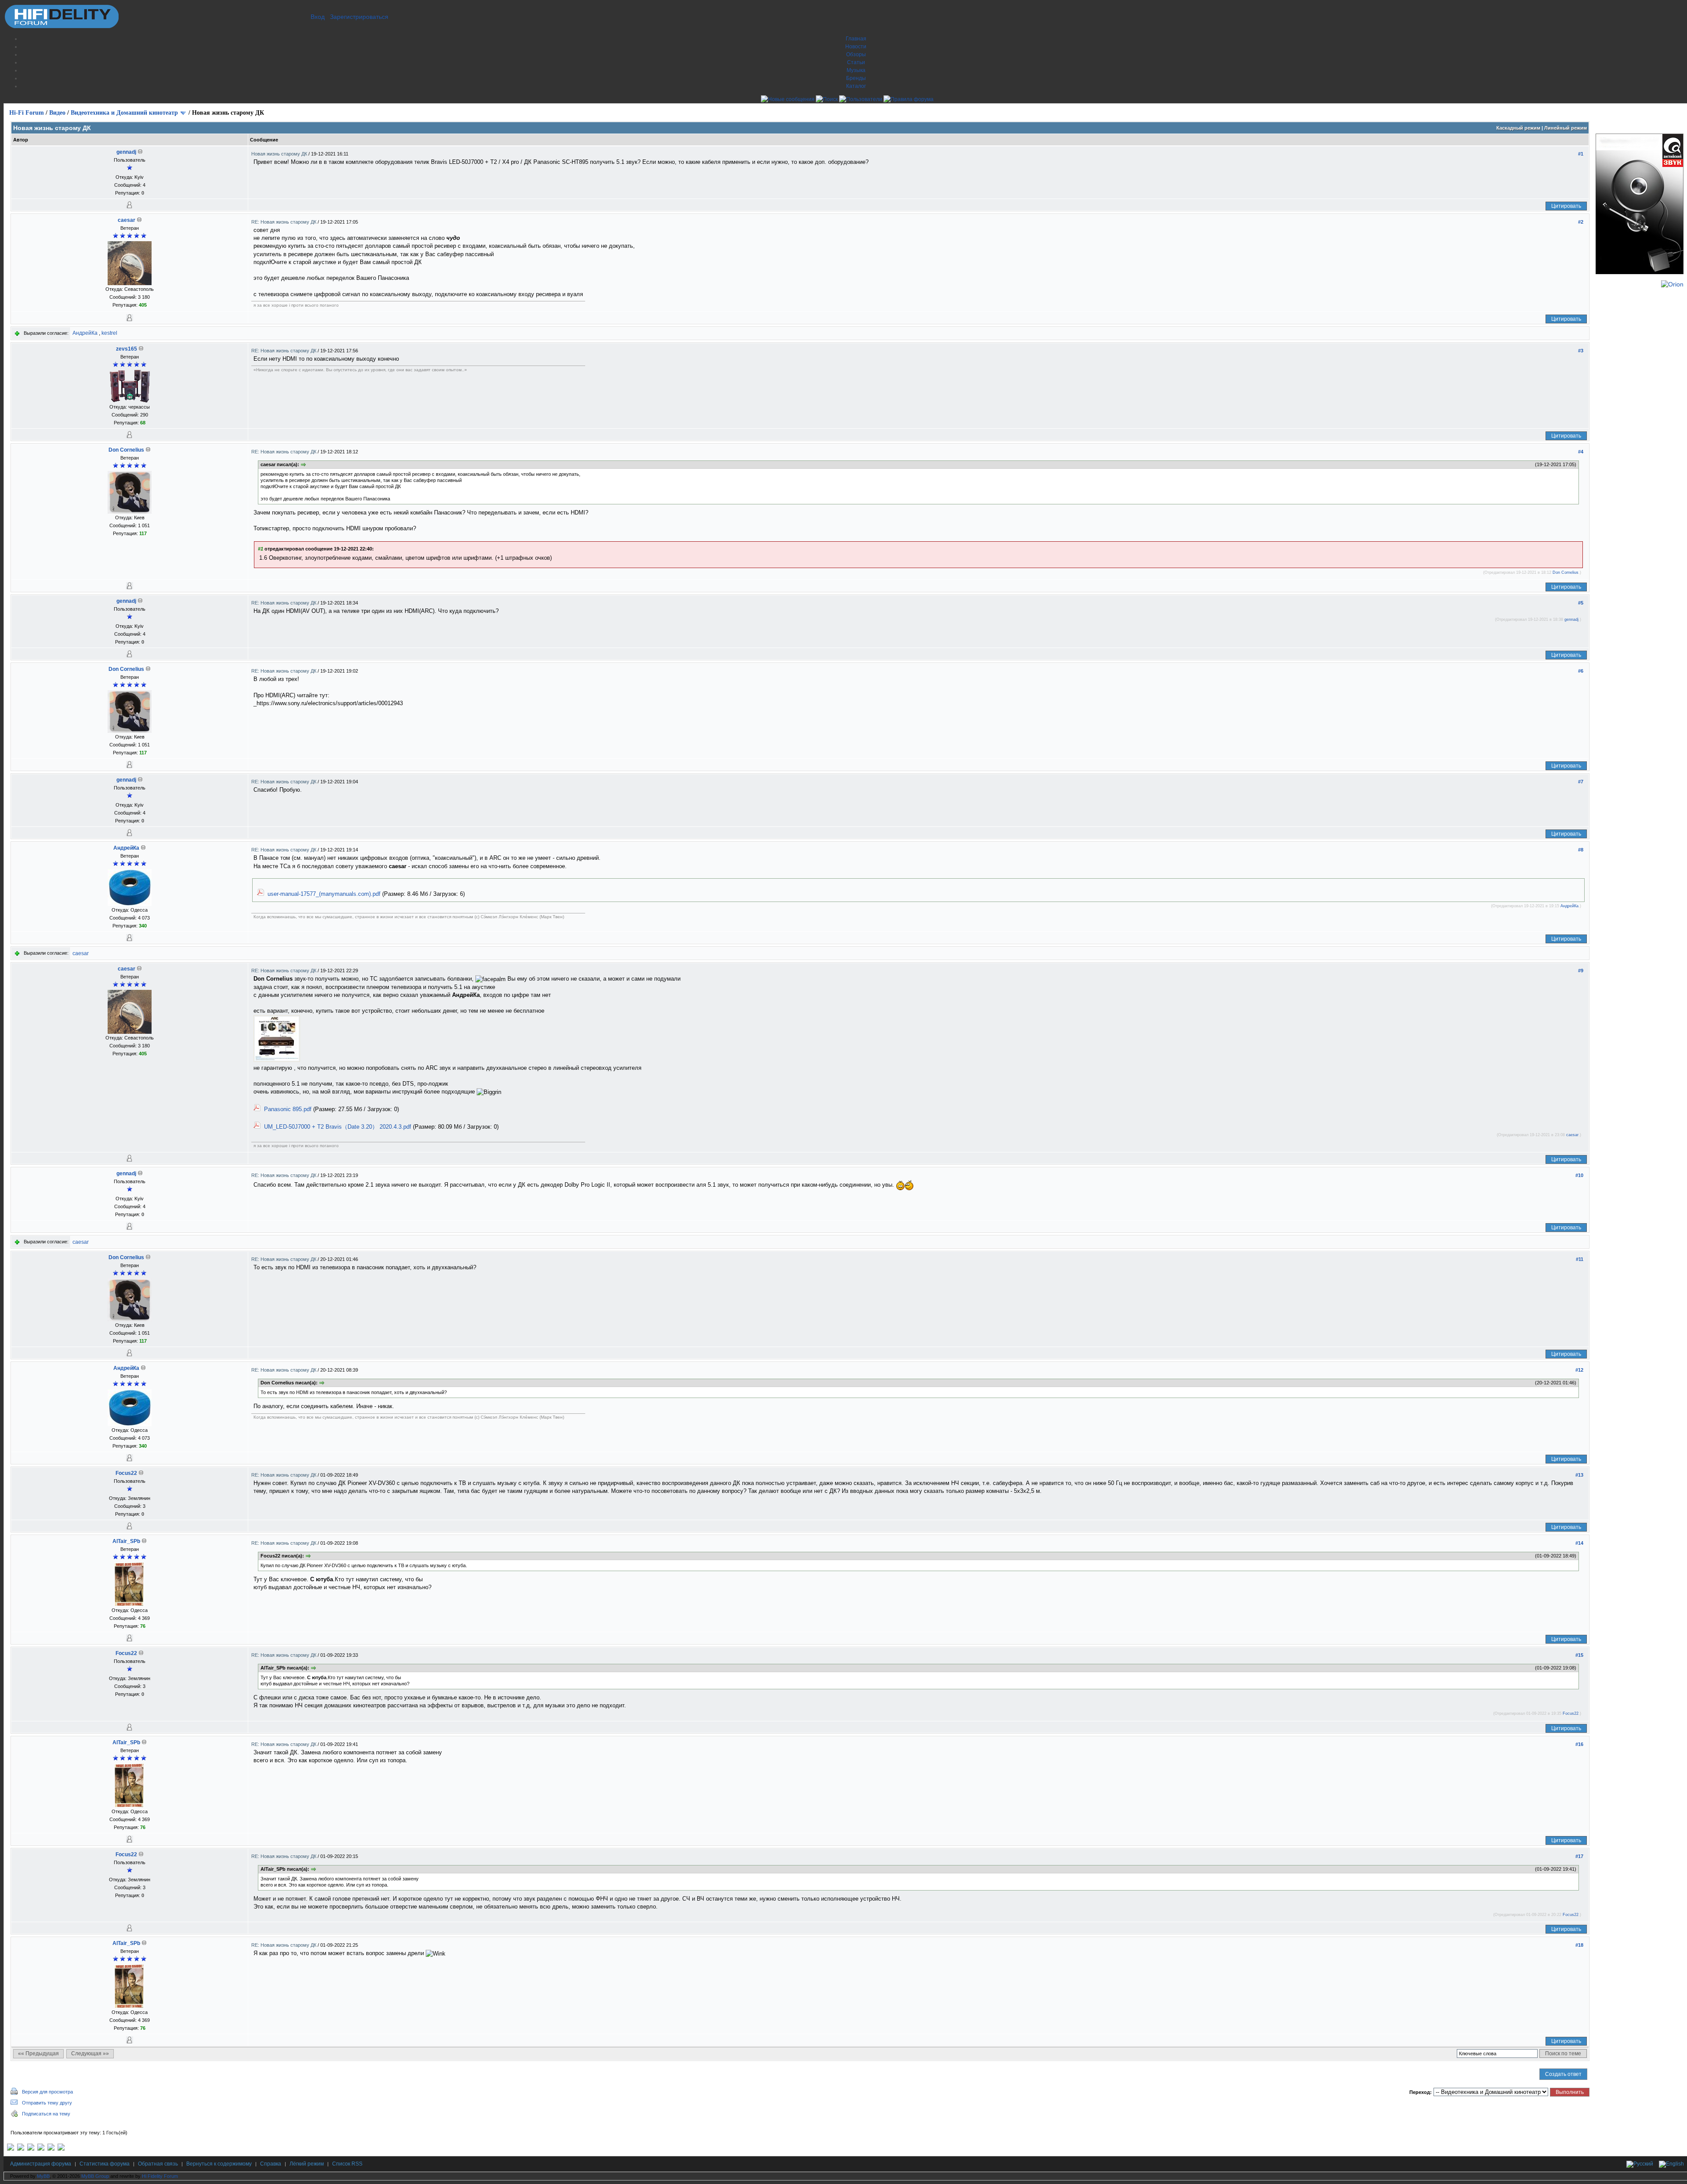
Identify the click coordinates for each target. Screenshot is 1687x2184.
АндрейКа (85, 333)
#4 (1581, 452)
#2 (1581, 222)
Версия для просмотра (47, 2092)
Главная (856, 39)
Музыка (856, 70)
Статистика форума (105, 2164)
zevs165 (127, 349)
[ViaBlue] (31, 2149)
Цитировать (1566, 206)
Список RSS (347, 2164)
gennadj (126, 152)
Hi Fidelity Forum (160, 2176)
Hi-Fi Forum (27, 113)
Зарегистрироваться (359, 17)
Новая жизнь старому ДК (280, 154)
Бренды (856, 78)
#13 (1579, 1475)
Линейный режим (1566, 128)
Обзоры (856, 54)
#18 (1579, 1945)
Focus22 (126, 1473)
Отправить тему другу (47, 2103)
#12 (1579, 1370)
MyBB (43, 2176)
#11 (1580, 1259)
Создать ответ (1563, 2074)
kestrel (109, 333)
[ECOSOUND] (41, 2149)
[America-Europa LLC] (21, 2149)
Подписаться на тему (46, 2114)
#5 (1581, 603)
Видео (57, 113)
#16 (1579, 1744)
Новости (856, 47)
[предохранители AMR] (11, 2149)
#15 (1579, 1655)
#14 (1579, 1543)
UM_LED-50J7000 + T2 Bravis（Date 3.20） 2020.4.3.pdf (338, 1127)
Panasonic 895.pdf (288, 1109)
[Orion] (1672, 284)
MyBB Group (95, 2176)
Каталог (856, 86)
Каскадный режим (1518, 128)
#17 (1579, 1856)
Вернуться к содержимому (219, 2164)
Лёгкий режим (307, 2164)
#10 (1579, 1175)
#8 (1581, 850)
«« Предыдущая (38, 2054)
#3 (1581, 351)
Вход (318, 17)
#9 (1581, 971)
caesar (127, 220)
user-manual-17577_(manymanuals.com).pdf (324, 894)
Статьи (856, 62)
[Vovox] (61, 2149)
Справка (271, 2164)
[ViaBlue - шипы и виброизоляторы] (51, 2149)
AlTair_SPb (126, 1541)
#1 (1581, 154)
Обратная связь (158, 2164)
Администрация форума (41, 2164)
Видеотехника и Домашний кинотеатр (124, 113)
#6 (1581, 671)
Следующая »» (90, 2054)
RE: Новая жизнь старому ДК (284, 222)
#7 (1581, 782)
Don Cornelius (126, 450)
